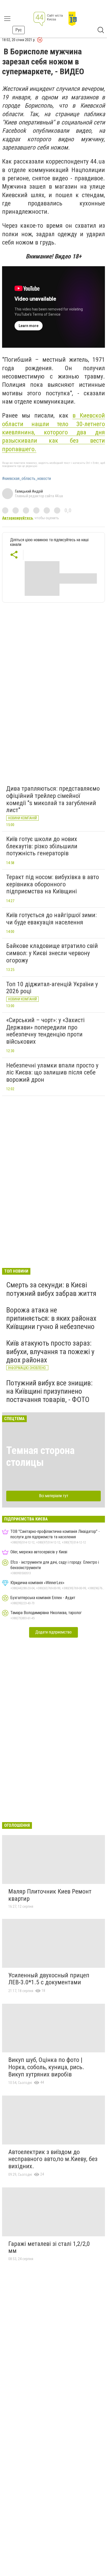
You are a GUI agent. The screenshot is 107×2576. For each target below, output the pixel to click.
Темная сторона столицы (40, 1456)
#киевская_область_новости (26, 479)
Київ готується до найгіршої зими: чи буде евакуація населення (51, 919)
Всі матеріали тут (54, 1496)
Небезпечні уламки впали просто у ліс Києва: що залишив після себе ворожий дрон (52, 1072)
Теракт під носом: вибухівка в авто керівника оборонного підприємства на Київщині (53, 884)
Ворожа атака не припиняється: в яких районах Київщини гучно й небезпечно (51, 1318)
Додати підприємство (53, 1632)
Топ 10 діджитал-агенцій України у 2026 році (52, 988)
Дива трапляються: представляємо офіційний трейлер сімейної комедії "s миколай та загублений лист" (53, 799)
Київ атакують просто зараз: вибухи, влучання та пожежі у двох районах (50, 1351)
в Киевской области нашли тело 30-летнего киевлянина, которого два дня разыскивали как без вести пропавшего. (53, 432)
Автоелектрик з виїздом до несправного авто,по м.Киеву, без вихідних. (53, 2159)
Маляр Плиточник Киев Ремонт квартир (50, 1895)
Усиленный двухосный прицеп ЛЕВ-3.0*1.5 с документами (49, 1979)
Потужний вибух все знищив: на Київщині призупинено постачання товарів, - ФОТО (49, 1391)
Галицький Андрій (29, 491)
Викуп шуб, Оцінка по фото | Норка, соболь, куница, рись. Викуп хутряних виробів (46, 2067)
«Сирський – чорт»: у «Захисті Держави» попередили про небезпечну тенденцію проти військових (45, 1031)
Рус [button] (19, 30)
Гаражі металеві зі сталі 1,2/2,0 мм (49, 2247)
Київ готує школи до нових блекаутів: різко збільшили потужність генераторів (42, 846)
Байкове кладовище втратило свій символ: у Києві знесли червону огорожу (52, 953)
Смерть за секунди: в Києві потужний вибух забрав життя (51, 1289)
